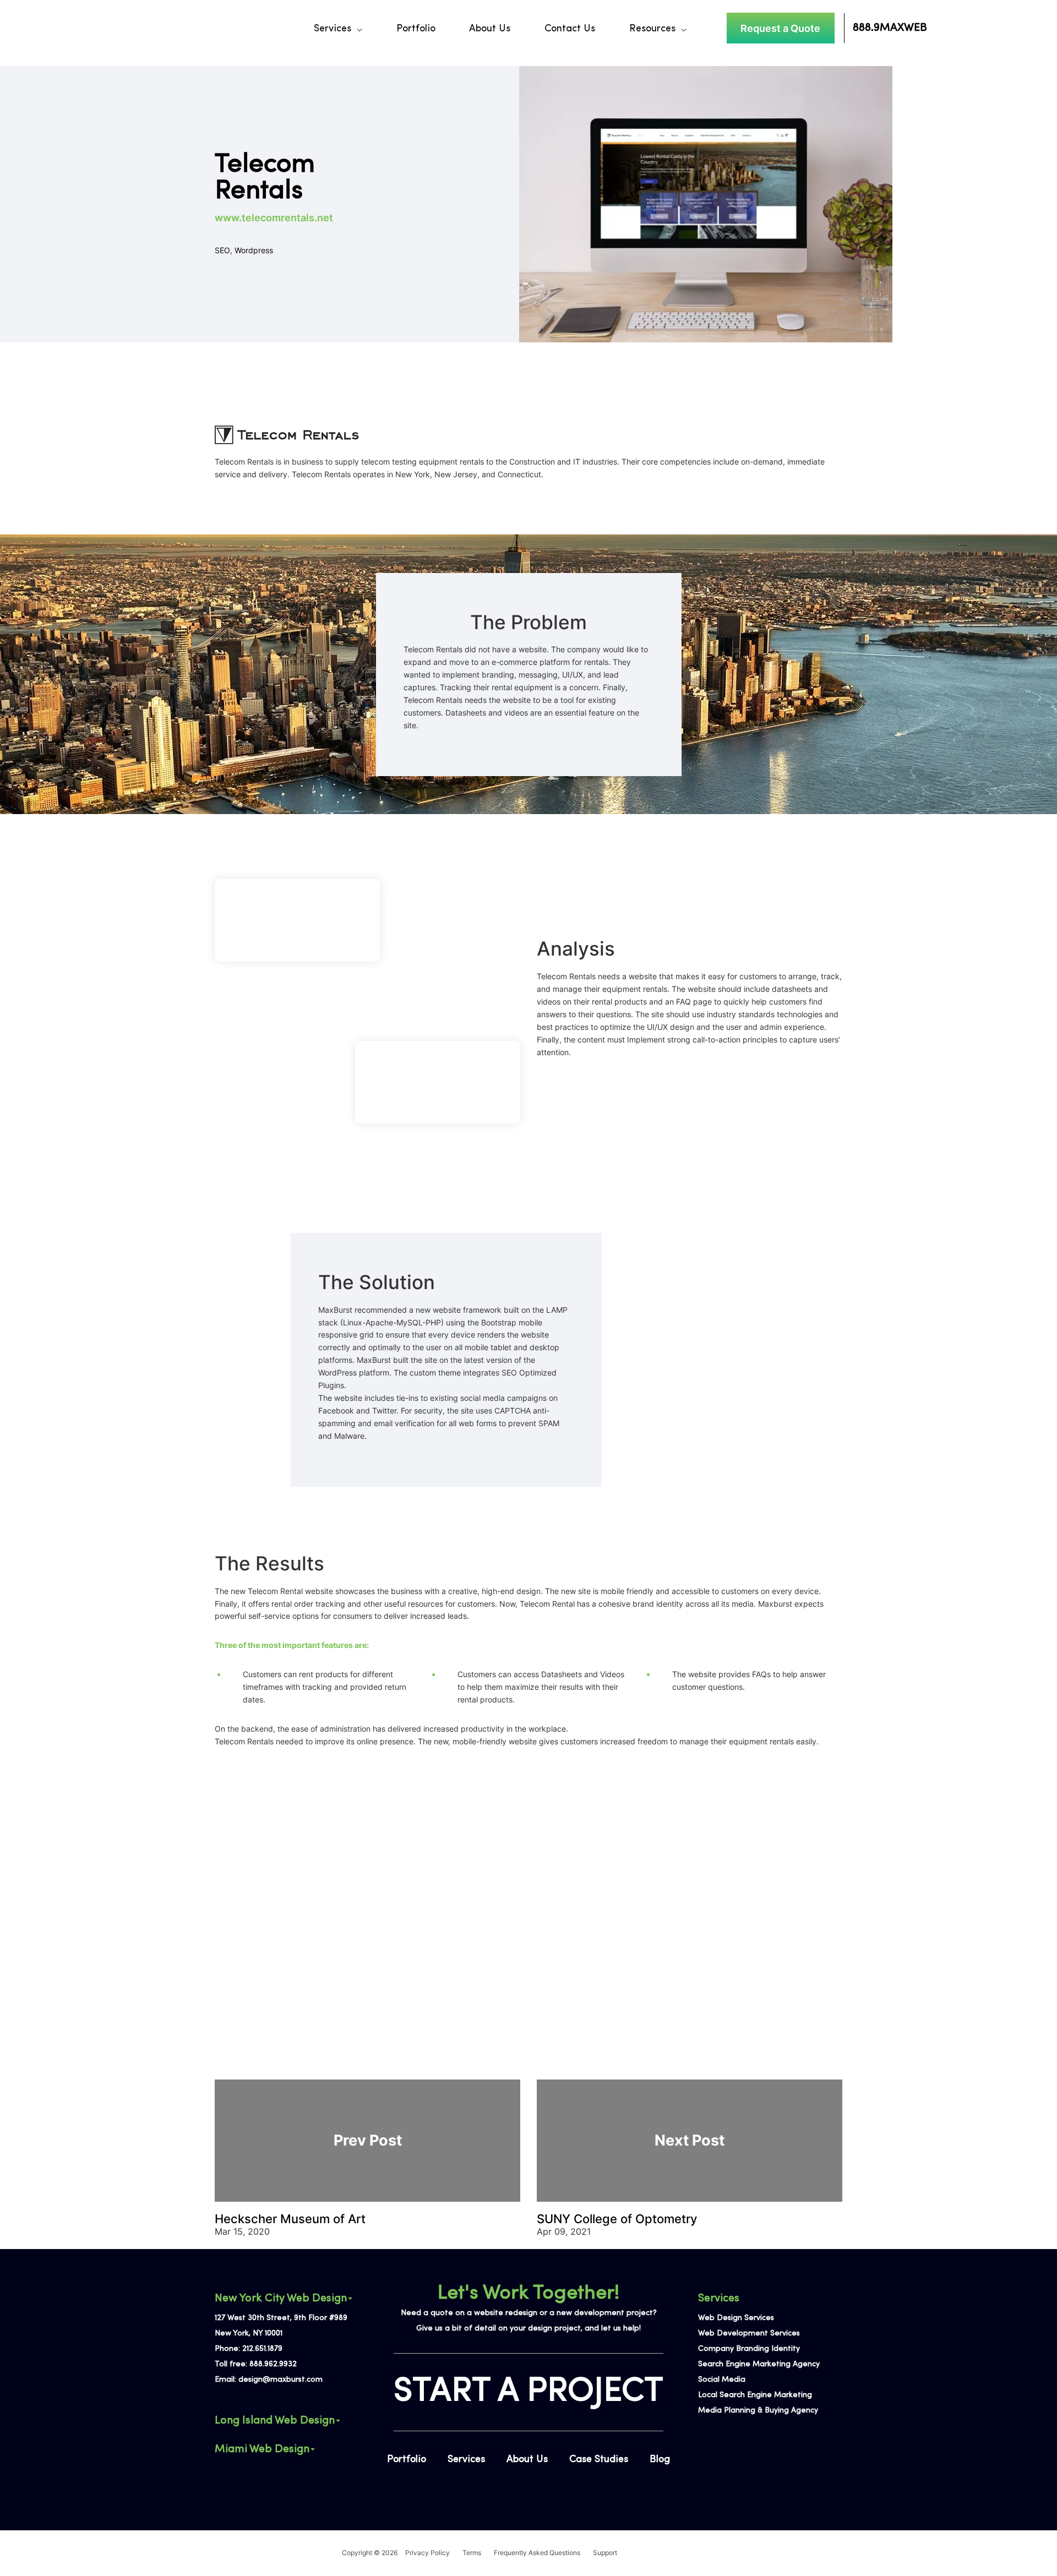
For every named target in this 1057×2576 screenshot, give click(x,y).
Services (333, 29)
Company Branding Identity (749, 2349)
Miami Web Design (262, 2449)
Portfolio (416, 29)
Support (605, 2553)
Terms (472, 2553)
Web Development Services (749, 2334)
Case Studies (599, 2460)
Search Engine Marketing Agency (759, 2364)
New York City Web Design (281, 2299)
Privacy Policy (427, 2553)
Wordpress (254, 250)
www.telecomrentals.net (274, 218)
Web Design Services (736, 2318)
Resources (652, 29)
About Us (490, 29)
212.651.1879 (262, 2349)
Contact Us (570, 29)
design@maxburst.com (280, 2380)
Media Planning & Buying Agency (758, 2411)
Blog (660, 2460)
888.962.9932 (273, 2364)
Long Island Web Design (275, 2421)
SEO (222, 250)
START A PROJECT (528, 2392)
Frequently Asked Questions (537, 2553)
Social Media (722, 2380)
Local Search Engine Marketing (755, 2395)
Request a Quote (780, 28)
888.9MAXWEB (890, 28)
